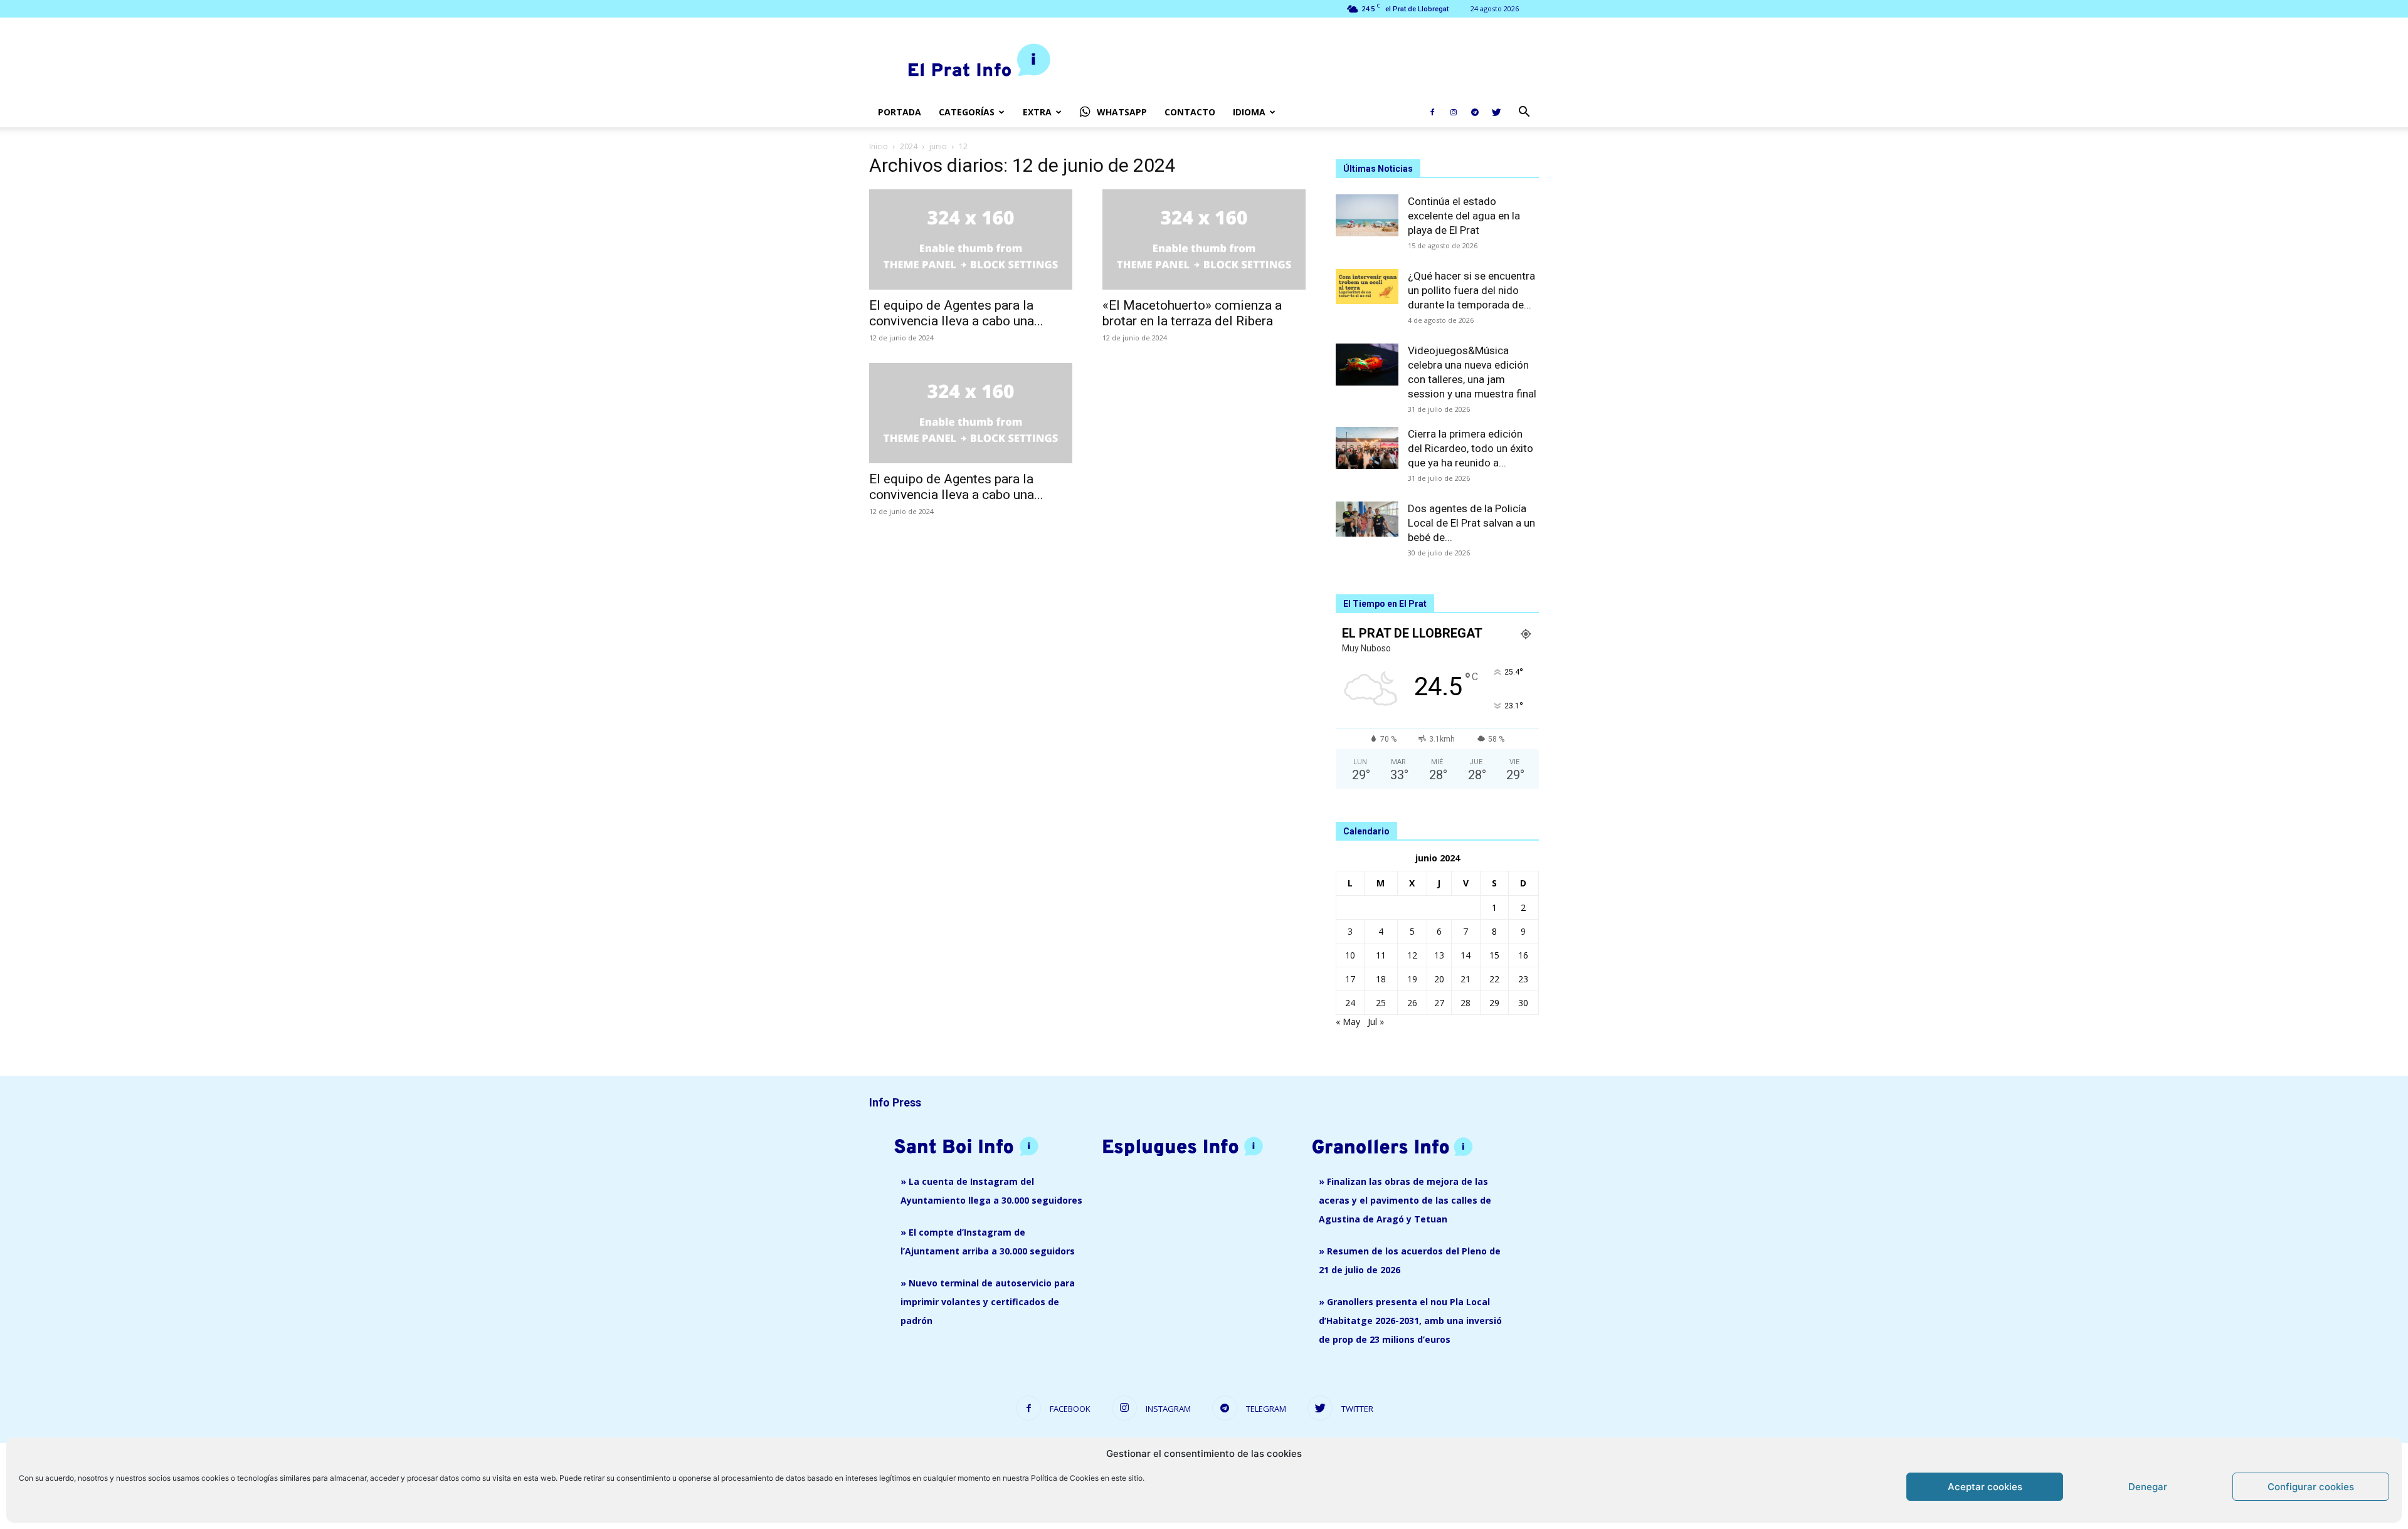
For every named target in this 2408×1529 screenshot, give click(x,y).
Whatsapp (1122, 112)
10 (1350, 955)
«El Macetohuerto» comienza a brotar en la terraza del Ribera (1192, 313)
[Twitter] (1496, 112)
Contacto (1190, 112)
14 (1465, 955)
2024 (909, 146)
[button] (1524, 113)
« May (1348, 1022)
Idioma (1249, 112)
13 (1439, 955)
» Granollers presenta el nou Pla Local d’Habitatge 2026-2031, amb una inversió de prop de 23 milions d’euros (1410, 1321)
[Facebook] (1432, 112)
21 (1465, 979)
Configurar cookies (2311, 1487)
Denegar (2148, 1487)
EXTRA (1037, 112)
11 (1381, 955)
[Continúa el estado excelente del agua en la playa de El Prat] (1367, 215)
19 (1412, 979)
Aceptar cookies (1985, 1487)
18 (1381, 979)
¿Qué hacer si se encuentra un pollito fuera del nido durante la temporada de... (1471, 290)
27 (1439, 1003)
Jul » (1376, 1022)
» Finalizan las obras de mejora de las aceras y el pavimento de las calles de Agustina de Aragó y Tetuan (1405, 1200)
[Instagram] (1454, 112)
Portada (900, 112)
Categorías (967, 112)
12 (1412, 955)
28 (1465, 1003)
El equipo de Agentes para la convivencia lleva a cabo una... (956, 313)
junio (938, 146)
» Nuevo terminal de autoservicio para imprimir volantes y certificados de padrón (988, 1302)
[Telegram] (1475, 112)
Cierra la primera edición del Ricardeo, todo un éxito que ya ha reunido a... (1471, 448)
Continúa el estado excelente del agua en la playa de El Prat (1464, 216)
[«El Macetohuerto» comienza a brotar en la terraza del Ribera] (1204, 239)
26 (1412, 1003)
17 (1350, 979)
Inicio (879, 146)
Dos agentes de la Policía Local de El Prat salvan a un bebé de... (1471, 523)
